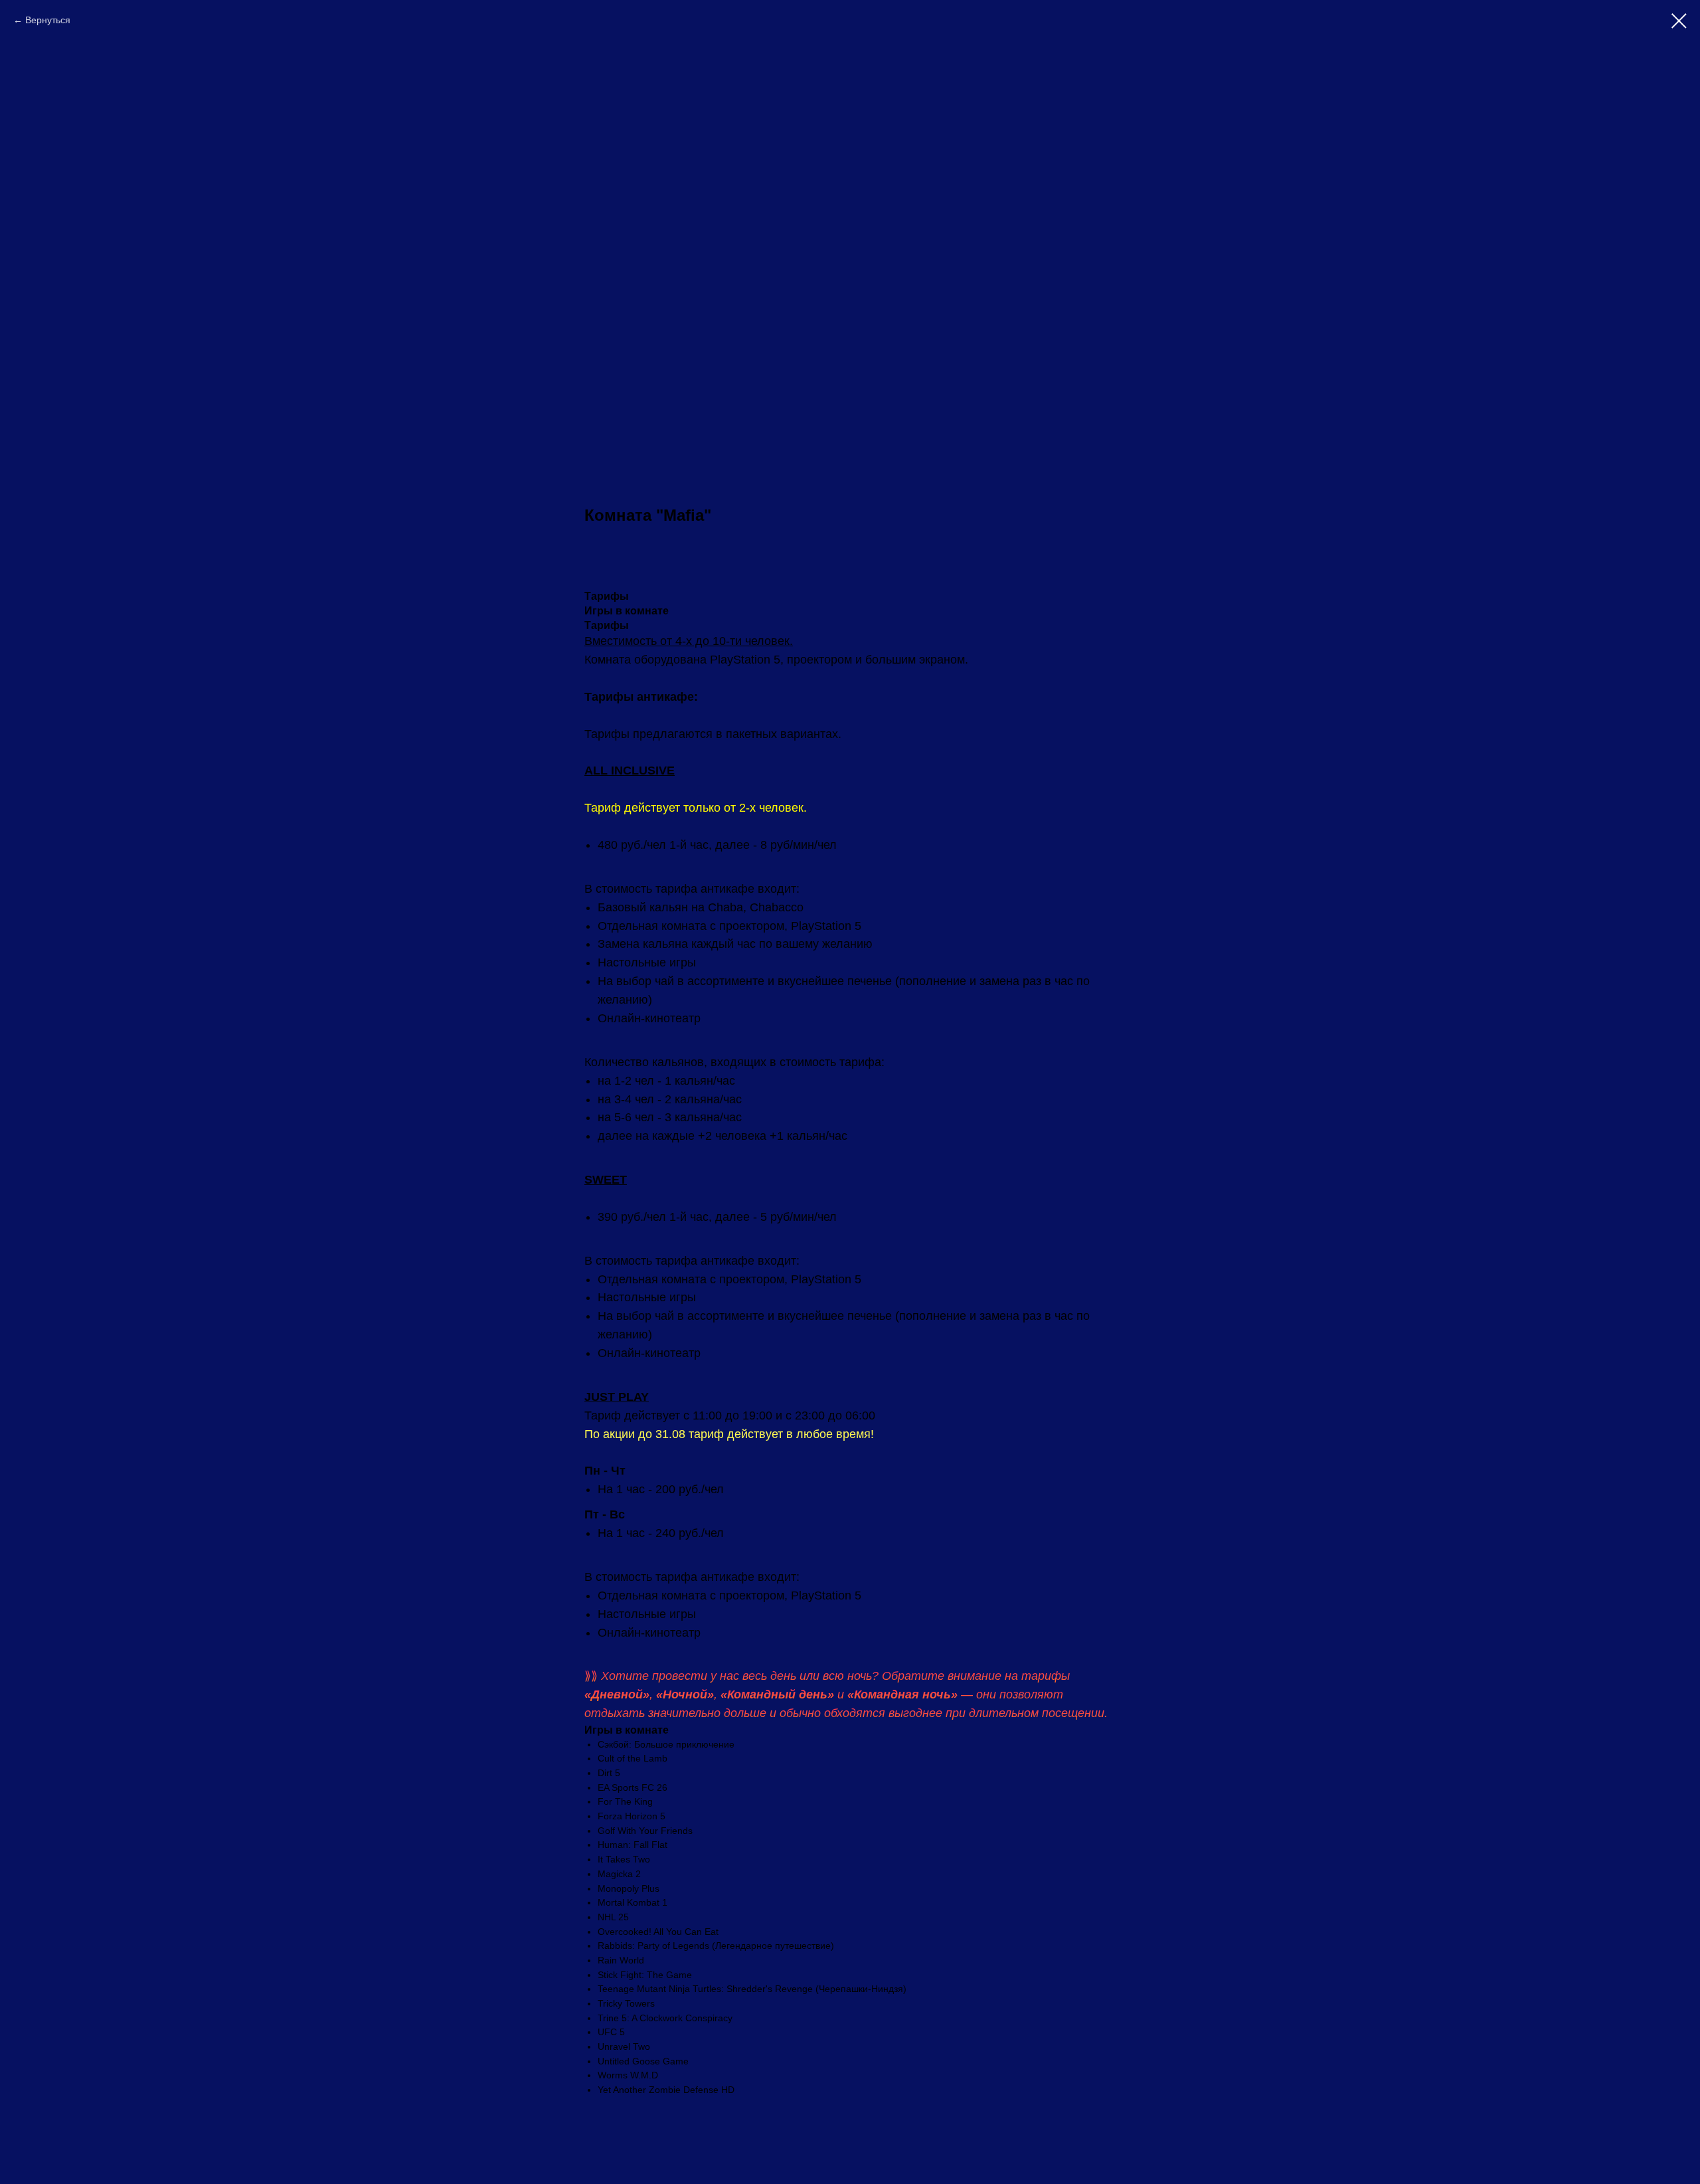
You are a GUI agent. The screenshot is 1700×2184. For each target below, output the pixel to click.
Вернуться (48, 20)
